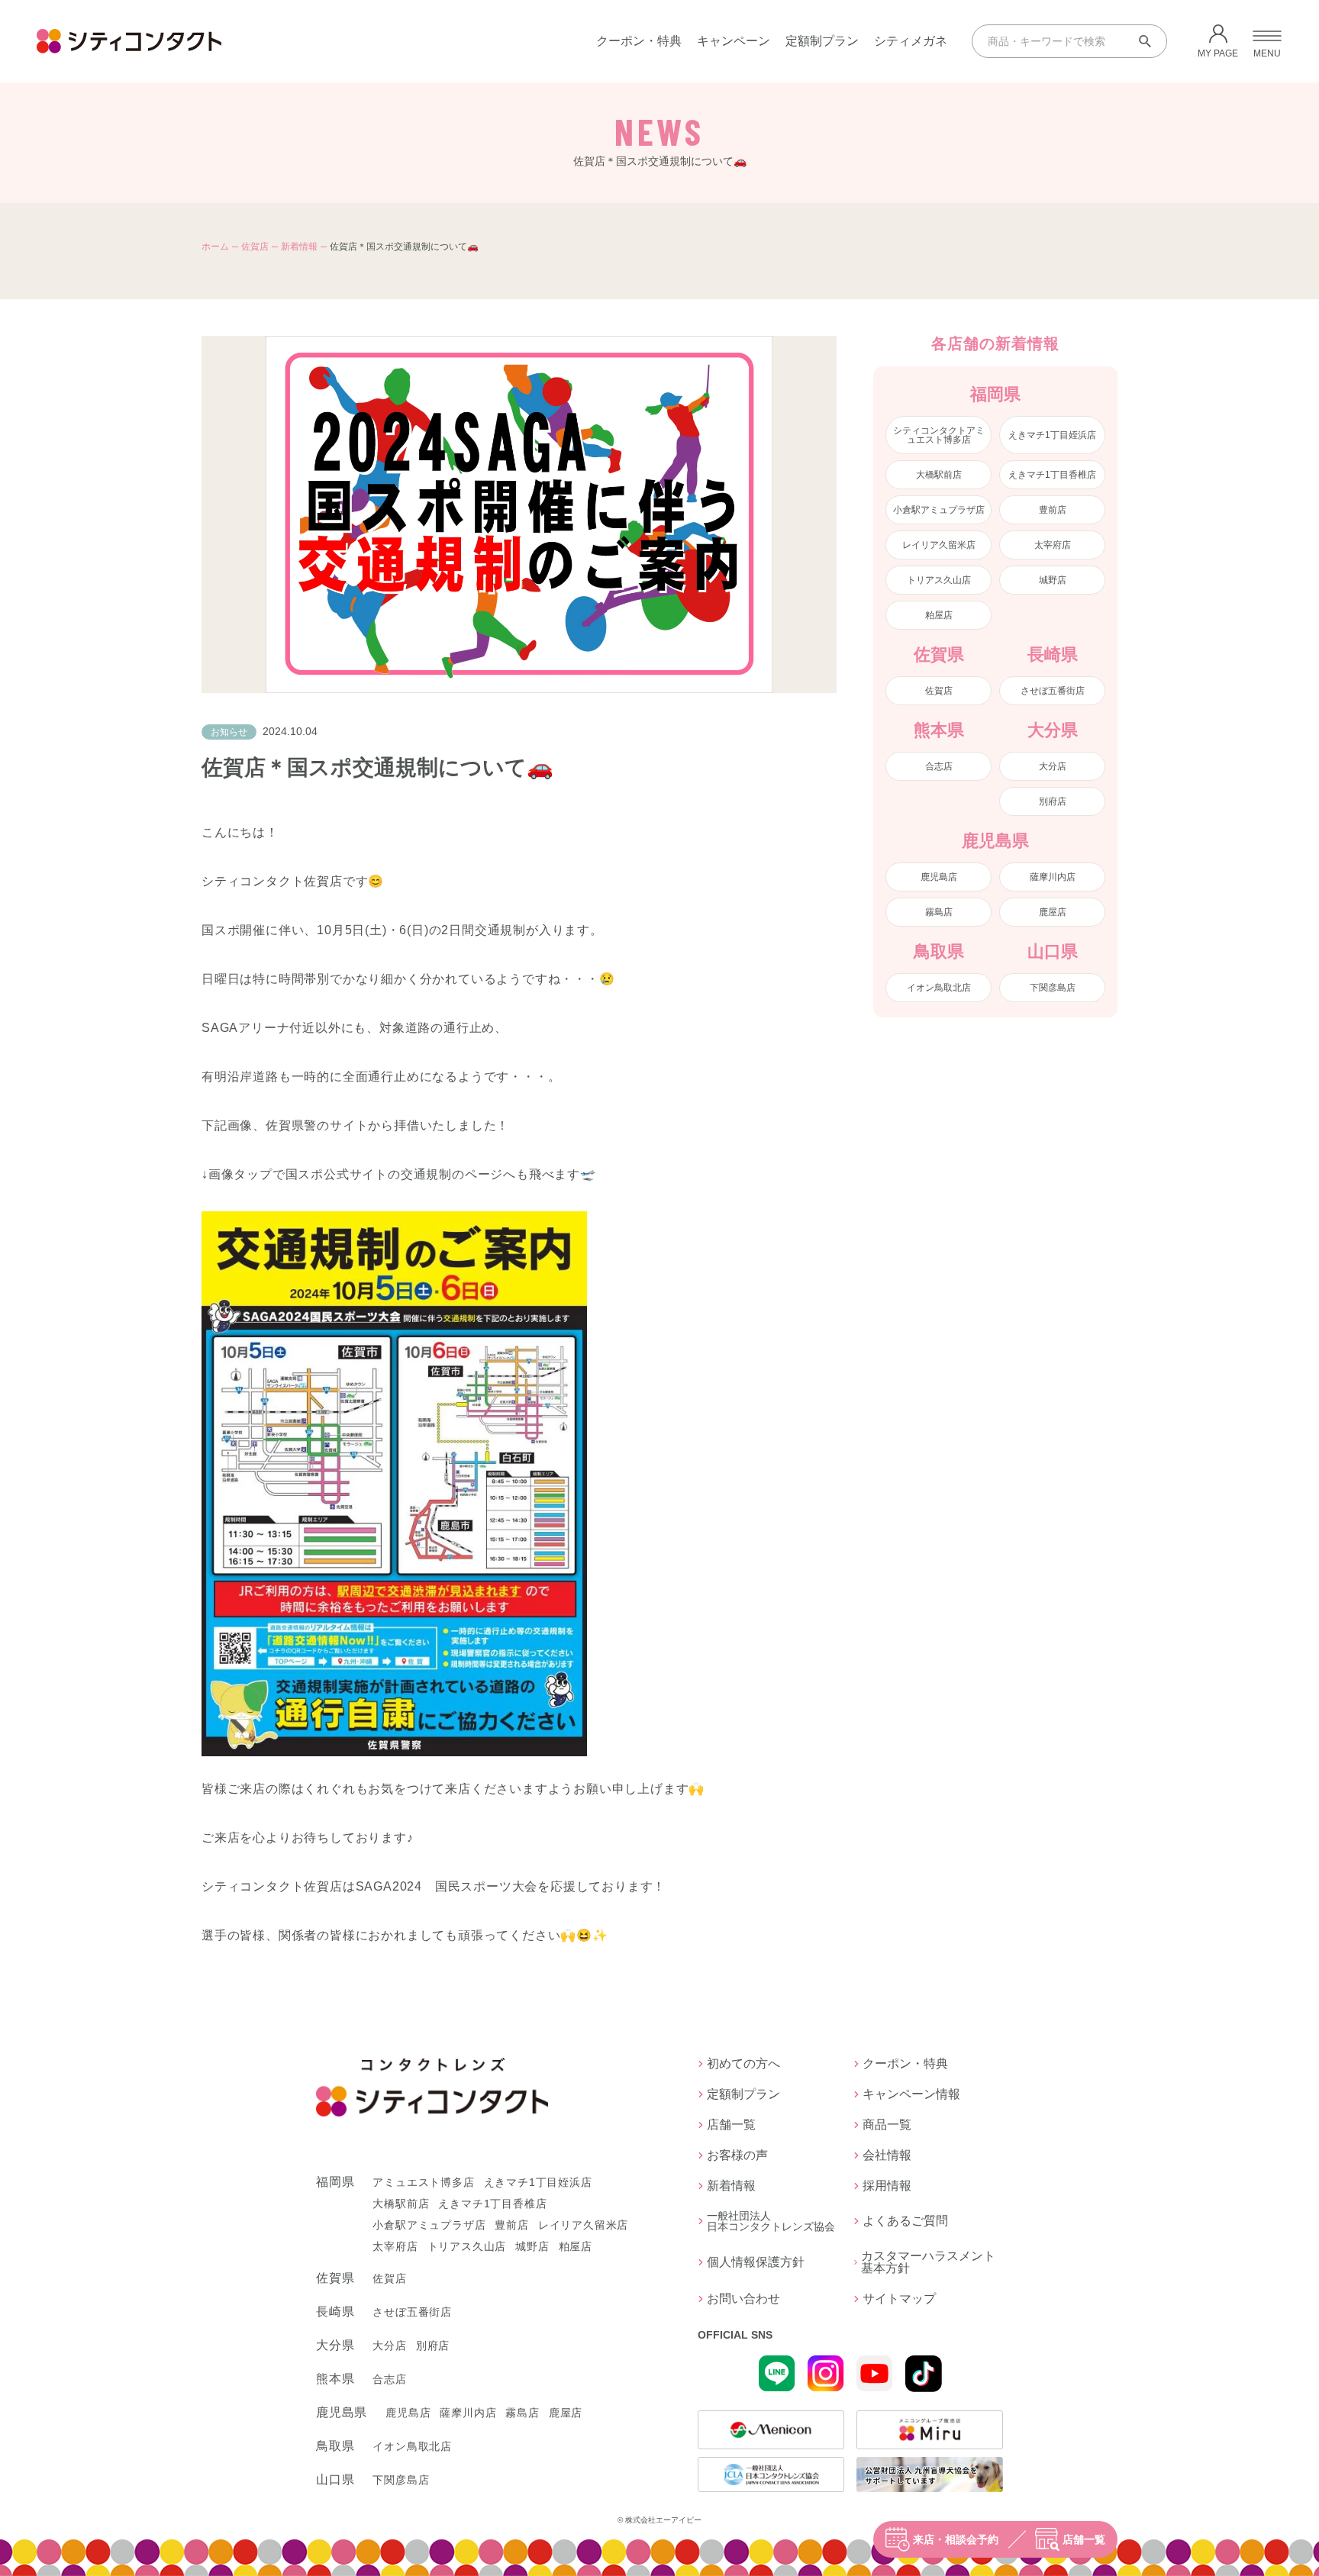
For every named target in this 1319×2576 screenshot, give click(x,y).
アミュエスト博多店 (423, 2182)
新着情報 (299, 247)
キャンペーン (734, 41)
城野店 (1053, 580)
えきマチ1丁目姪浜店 (1052, 435)
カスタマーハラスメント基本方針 (928, 2262)
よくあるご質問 (905, 2221)
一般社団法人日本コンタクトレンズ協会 (771, 2221)
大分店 (1053, 766)
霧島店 (939, 912)
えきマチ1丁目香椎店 (1052, 475)
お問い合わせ (743, 2299)
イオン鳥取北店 (939, 988)
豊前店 (1053, 510)
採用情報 (887, 2186)
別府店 (1053, 801)
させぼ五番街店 (1053, 691)
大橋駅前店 (939, 475)
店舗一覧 (1084, 2539)
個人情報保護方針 (756, 2262)
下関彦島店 (1053, 988)
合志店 (939, 766)
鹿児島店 (939, 877)
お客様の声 (737, 2155)
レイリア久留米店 (939, 545)
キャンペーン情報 (911, 2094)
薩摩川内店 (1053, 877)
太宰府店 (1053, 545)
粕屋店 (939, 615)
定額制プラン (822, 41)
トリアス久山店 (939, 580)
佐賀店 (255, 247)
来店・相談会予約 (956, 2539)
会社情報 (887, 2155)
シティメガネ (911, 41)
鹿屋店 (1053, 912)
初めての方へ (743, 2064)
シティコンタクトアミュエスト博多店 (939, 435)
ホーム (215, 247)
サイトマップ (899, 2299)
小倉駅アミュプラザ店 (939, 510)
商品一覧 (887, 2125)
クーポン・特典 (639, 41)
